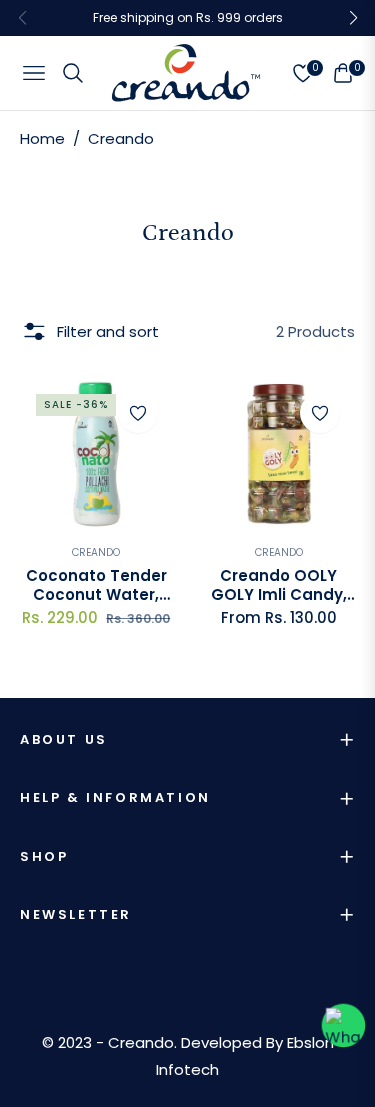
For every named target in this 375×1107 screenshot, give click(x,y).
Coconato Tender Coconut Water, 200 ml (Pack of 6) (96, 585)
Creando (96, 552)
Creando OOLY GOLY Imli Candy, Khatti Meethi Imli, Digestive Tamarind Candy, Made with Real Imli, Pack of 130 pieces (278, 585)
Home (42, 138)
